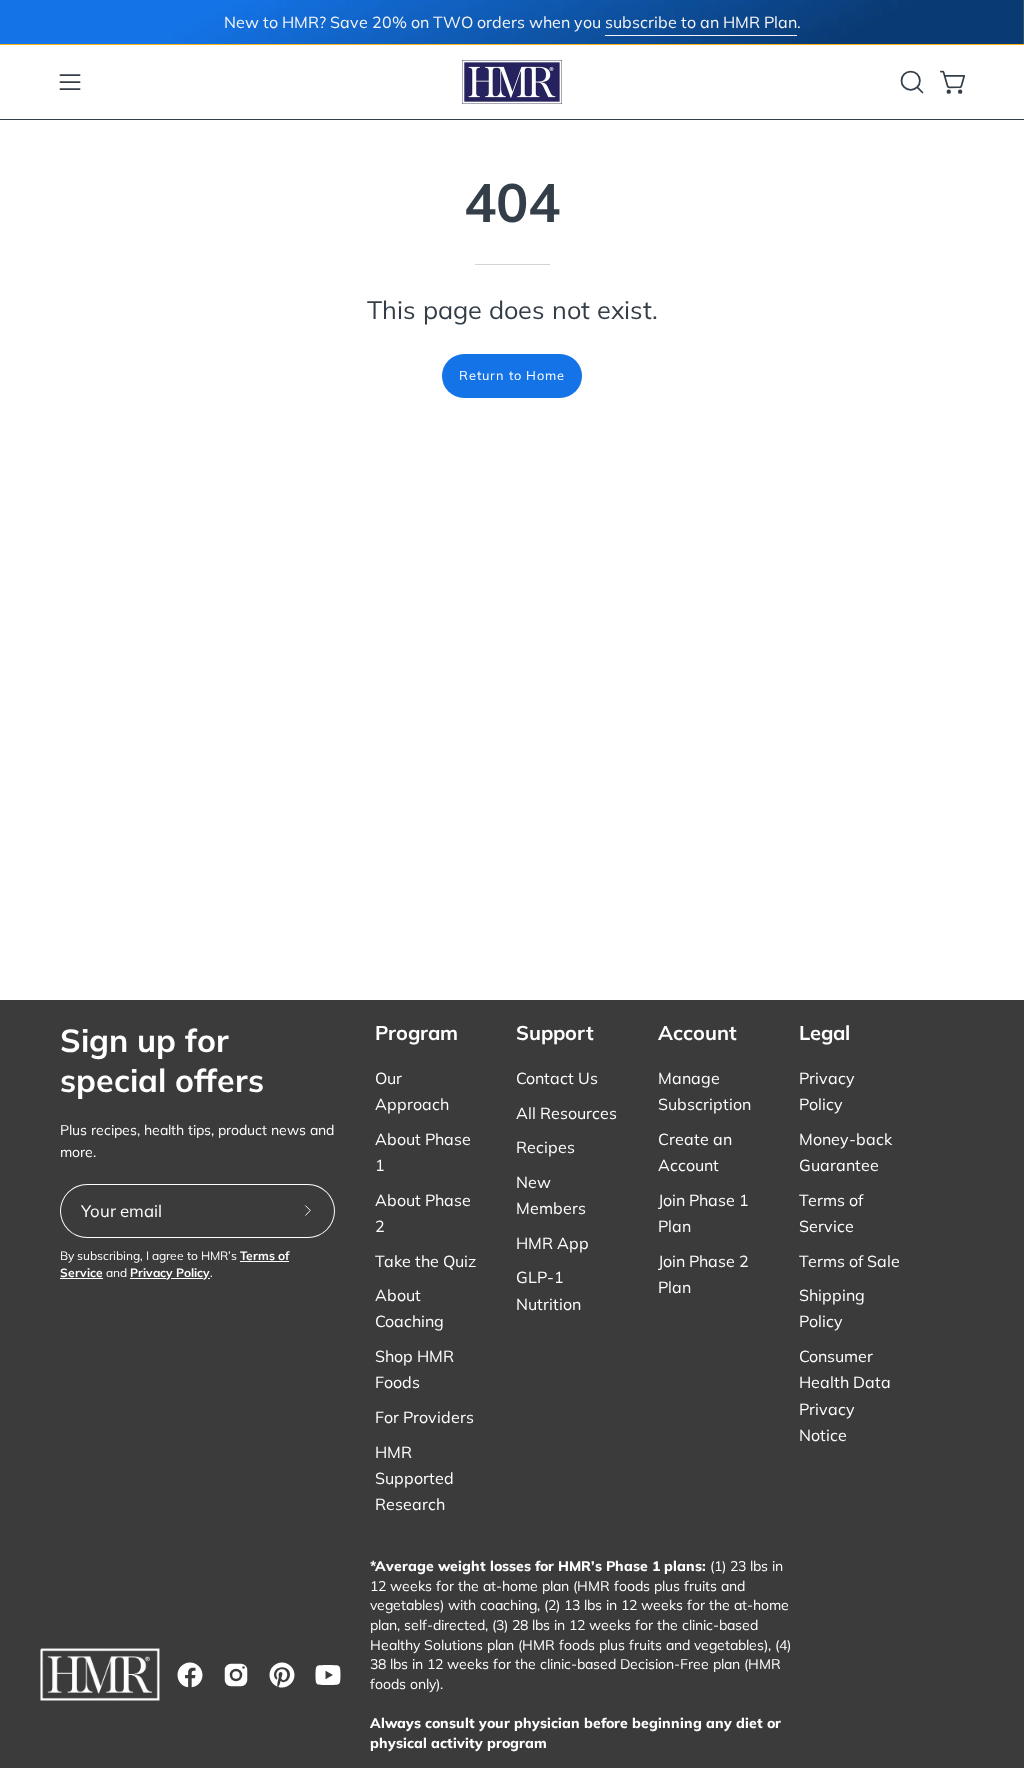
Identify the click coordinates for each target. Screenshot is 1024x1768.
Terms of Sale (849, 1261)
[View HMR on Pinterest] (282, 1675)
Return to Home (511, 375)
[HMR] (512, 82)
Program (416, 1032)
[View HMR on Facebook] (190, 1675)
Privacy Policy (170, 1272)
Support (555, 1032)
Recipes (545, 1147)
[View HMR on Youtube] (328, 1675)
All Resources (566, 1113)
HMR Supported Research (414, 1478)
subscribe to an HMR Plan (701, 22)
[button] (910, 82)
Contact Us (557, 1078)
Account (697, 1032)
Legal (824, 1032)
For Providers (424, 1417)
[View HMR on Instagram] (236, 1675)
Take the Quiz (425, 1261)
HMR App (552, 1243)
